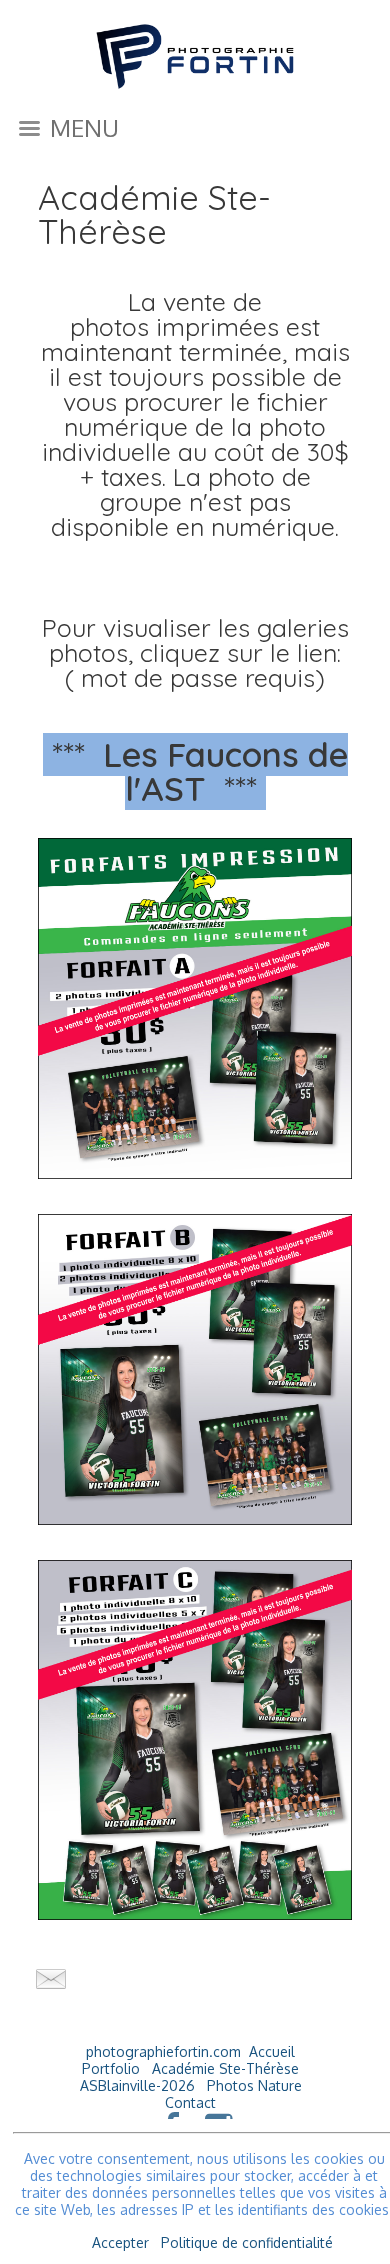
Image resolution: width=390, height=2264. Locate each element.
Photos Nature (254, 2085)
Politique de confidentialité (247, 2242)
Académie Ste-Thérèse (225, 2068)
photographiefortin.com (163, 2051)
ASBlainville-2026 (137, 2085)
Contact (190, 2102)
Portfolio (111, 2068)
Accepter (120, 2242)
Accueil (272, 2051)
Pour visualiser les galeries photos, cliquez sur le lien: (195, 640)
